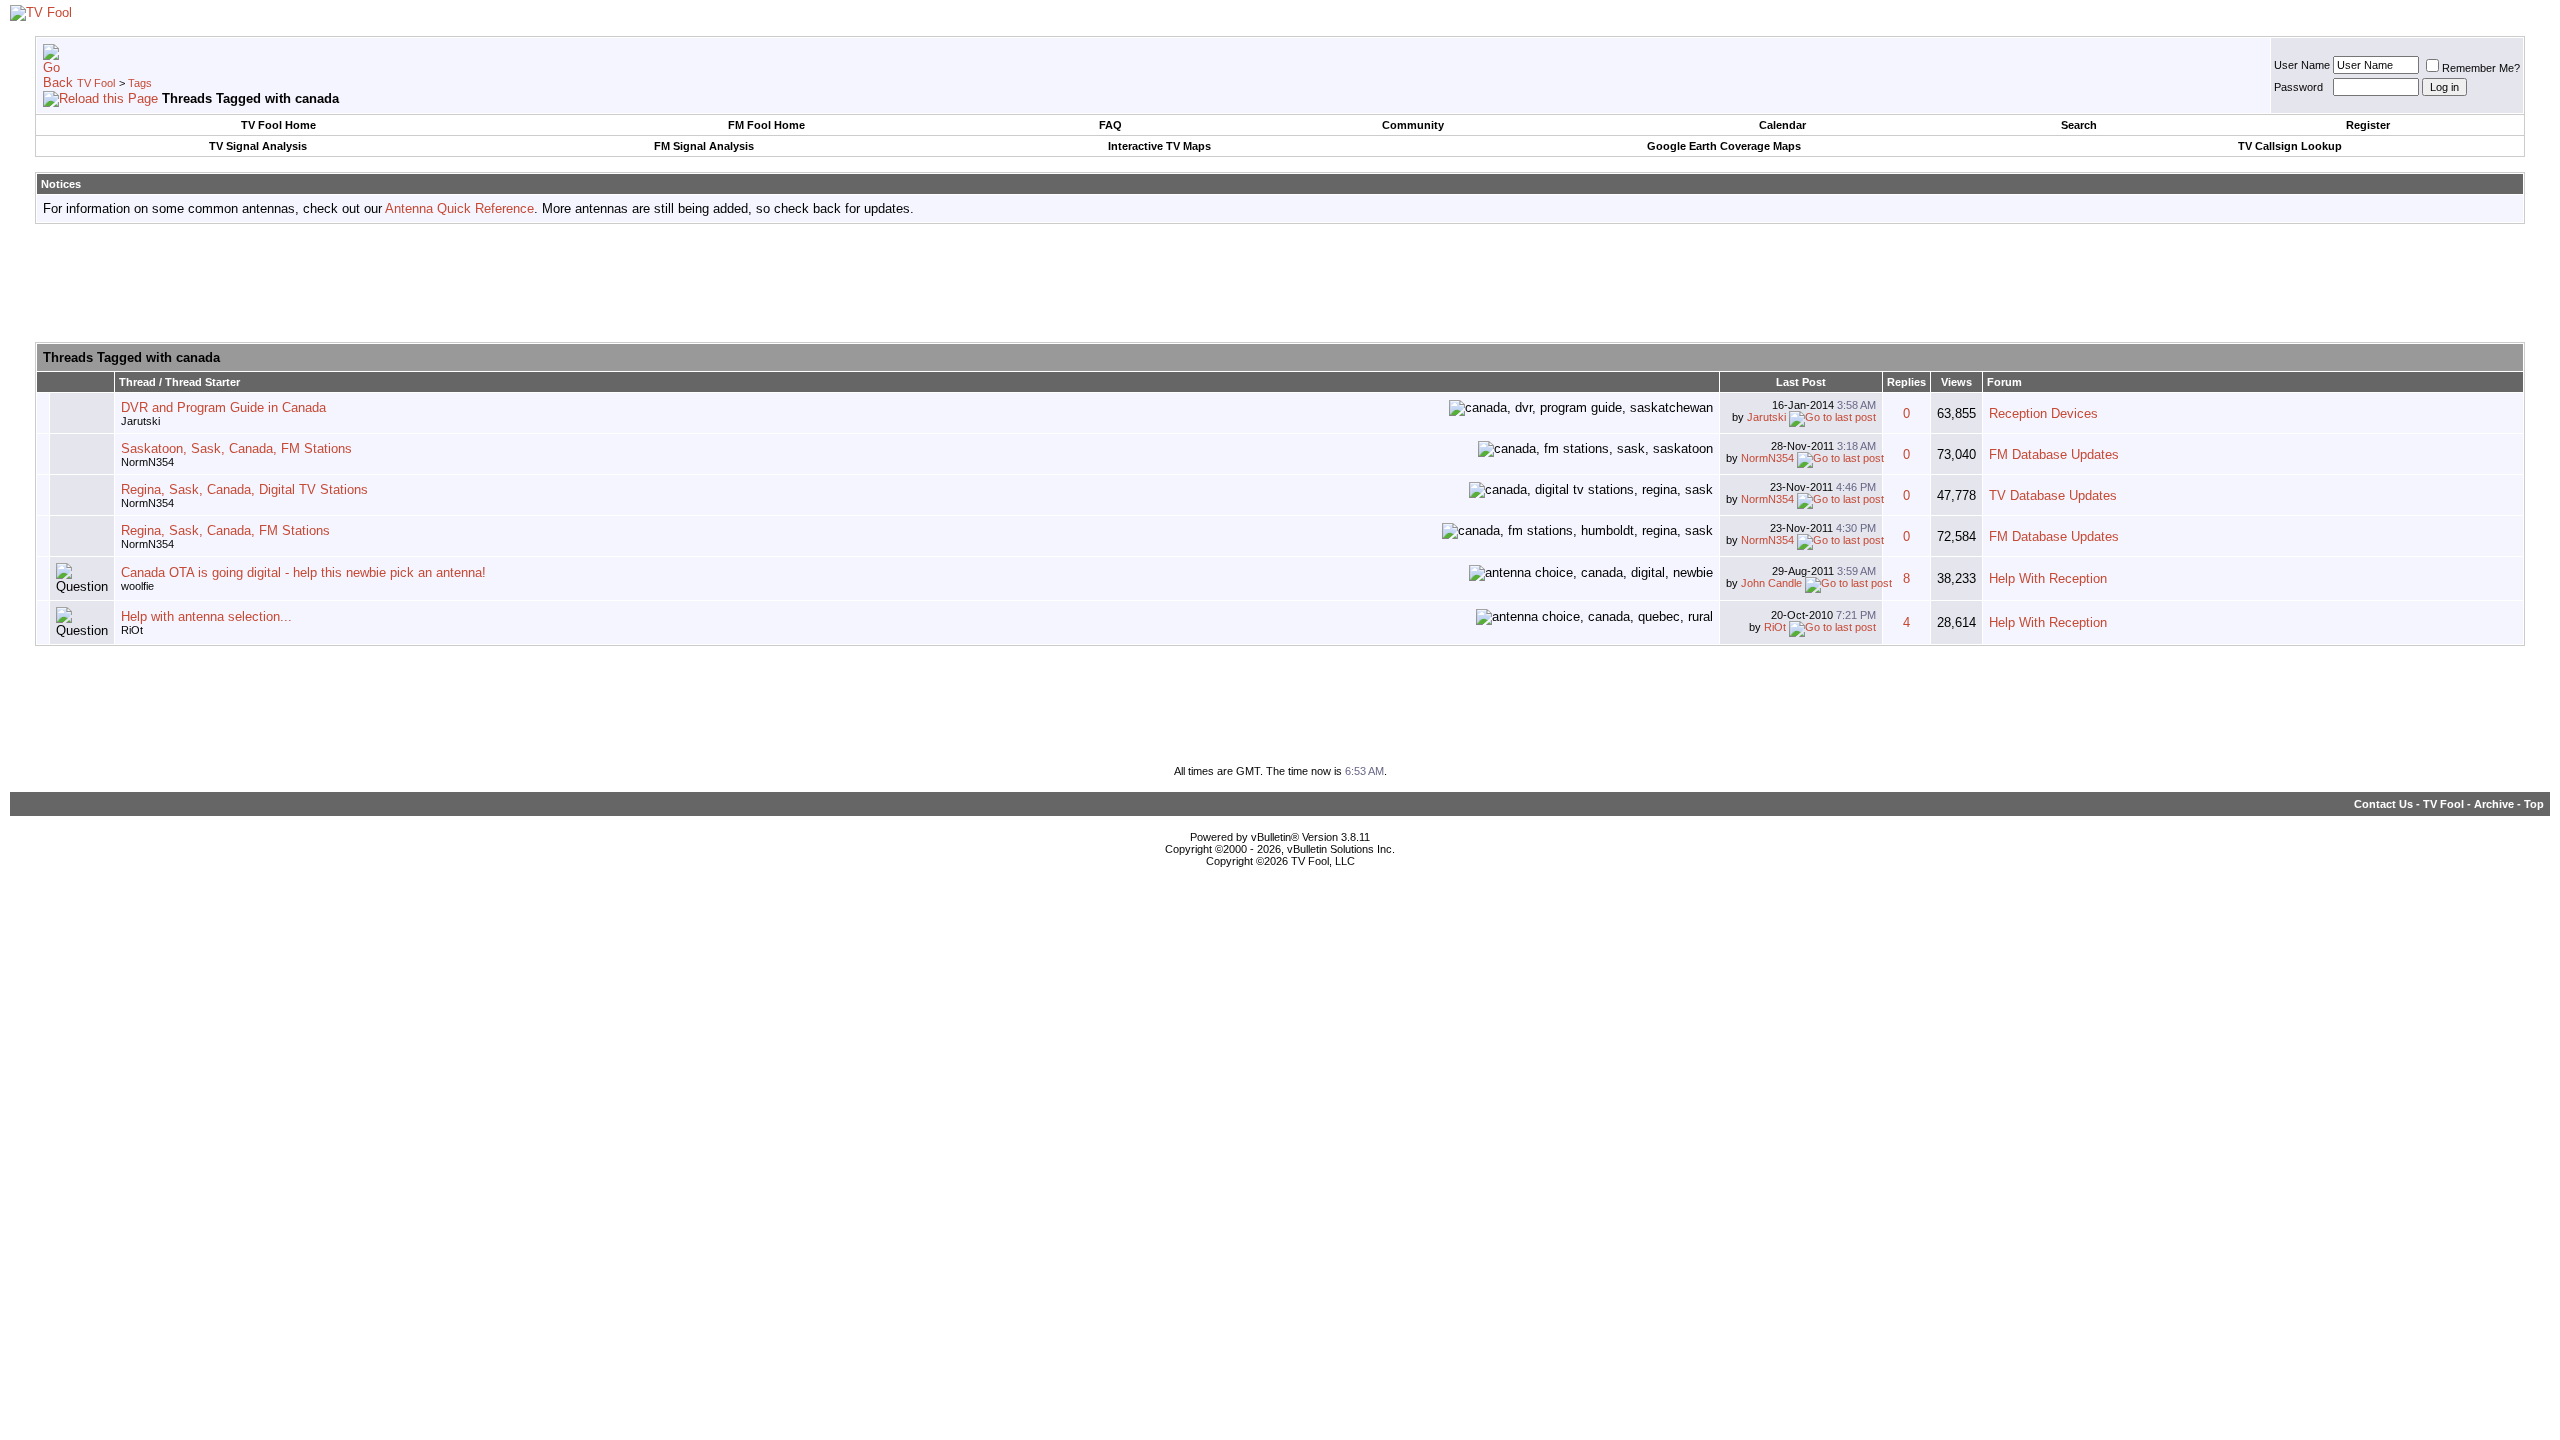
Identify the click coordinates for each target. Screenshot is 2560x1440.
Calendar (1782, 125)
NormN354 (147, 462)
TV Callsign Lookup (2290, 146)
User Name (2302, 65)
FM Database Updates (2054, 454)
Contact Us (2383, 804)
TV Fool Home (278, 125)
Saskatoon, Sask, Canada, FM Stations (236, 448)
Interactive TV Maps (1159, 146)
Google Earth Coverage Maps (1724, 146)
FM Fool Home (766, 125)
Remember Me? (2481, 68)
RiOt (132, 630)
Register (2368, 125)
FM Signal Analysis (704, 146)
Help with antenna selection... (206, 616)
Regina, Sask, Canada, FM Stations (225, 530)
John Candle (1771, 583)
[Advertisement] (1280, 284)
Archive (2494, 804)
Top (2534, 804)
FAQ (1110, 125)
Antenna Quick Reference (459, 208)
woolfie (137, 586)
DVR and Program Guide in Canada (223, 407)
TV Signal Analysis (258, 146)
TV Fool (96, 83)
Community (1413, 125)
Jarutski (140, 421)
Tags (140, 83)
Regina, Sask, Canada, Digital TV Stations (244, 489)
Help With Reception (2048, 578)
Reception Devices (2043, 413)
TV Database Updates (2053, 495)
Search (2079, 125)
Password (2298, 87)
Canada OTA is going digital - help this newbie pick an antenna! (303, 572)
